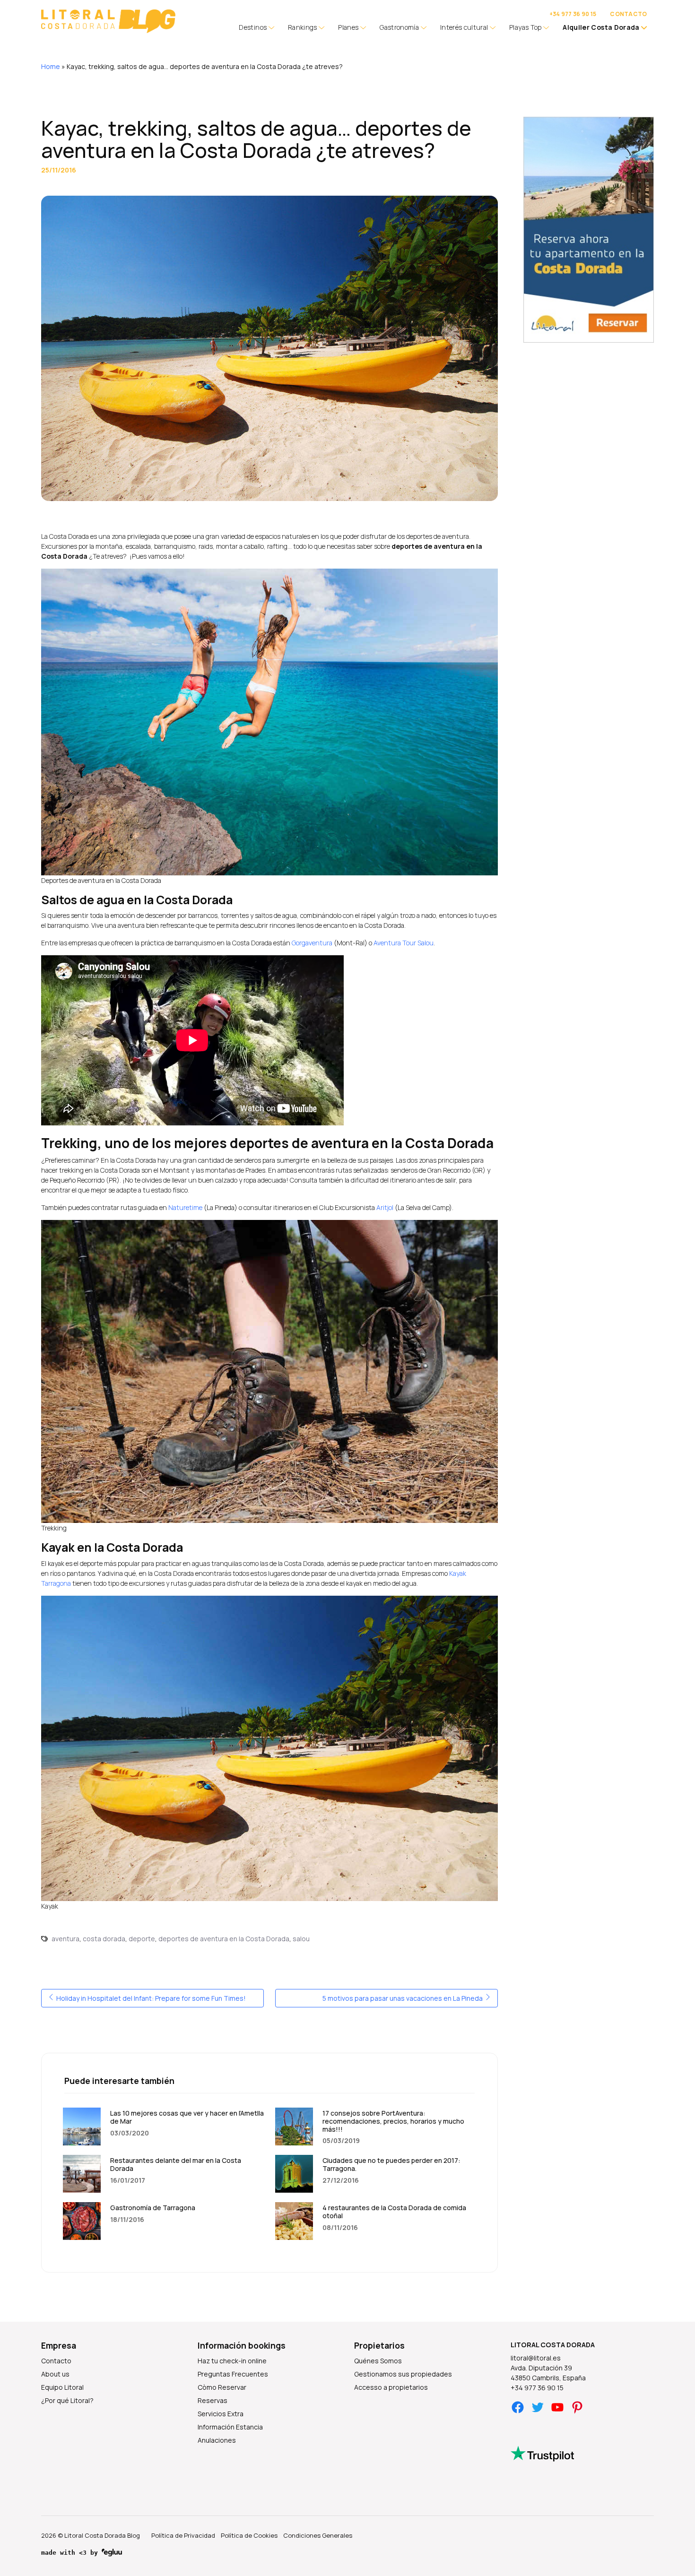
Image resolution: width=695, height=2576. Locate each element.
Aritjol (385, 1207)
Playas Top (526, 27)
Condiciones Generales (318, 2535)
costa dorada (104, 1939)
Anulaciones (217, 2440)
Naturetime (185, 1207)
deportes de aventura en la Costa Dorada (224, 1939)
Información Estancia (230, 2427)
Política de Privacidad (183, 2535)
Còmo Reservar (222, 2387)
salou (301, 1939)
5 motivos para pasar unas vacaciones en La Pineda (403, 1998)
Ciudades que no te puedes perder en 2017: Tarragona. (391, 2164)
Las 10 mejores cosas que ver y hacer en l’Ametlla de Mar (187, 2117)
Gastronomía (399, 27)
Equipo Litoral (62, 2387)
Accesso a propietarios (391, 2387)
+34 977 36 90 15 (573, 14)
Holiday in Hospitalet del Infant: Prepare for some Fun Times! (150, 1998)
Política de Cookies (249, 2535)
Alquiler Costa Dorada (601, 27)
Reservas (213, 2400)
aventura (65, 1939)
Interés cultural (464, 27)
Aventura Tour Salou (404, 943)
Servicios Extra (221, 2414)
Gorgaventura (312, 943)
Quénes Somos (378, 2361)
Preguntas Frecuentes (233, 2374)
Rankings (303, 27)
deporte (142, 1939)
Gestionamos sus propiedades (403, 2374)
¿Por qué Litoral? (67, 2400)
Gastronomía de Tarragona (153, 2208)
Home (51, 66)
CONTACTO (628, 14)
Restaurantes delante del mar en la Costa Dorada (176, 2164)
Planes (348, 27)
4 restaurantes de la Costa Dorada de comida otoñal (394, 2212)
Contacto (56, 2361)
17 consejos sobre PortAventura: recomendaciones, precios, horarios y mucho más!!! (393, 2121)
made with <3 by (71, 2553)
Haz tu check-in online (232, 2361)
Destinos (253, 27)
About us (55, 2374)
